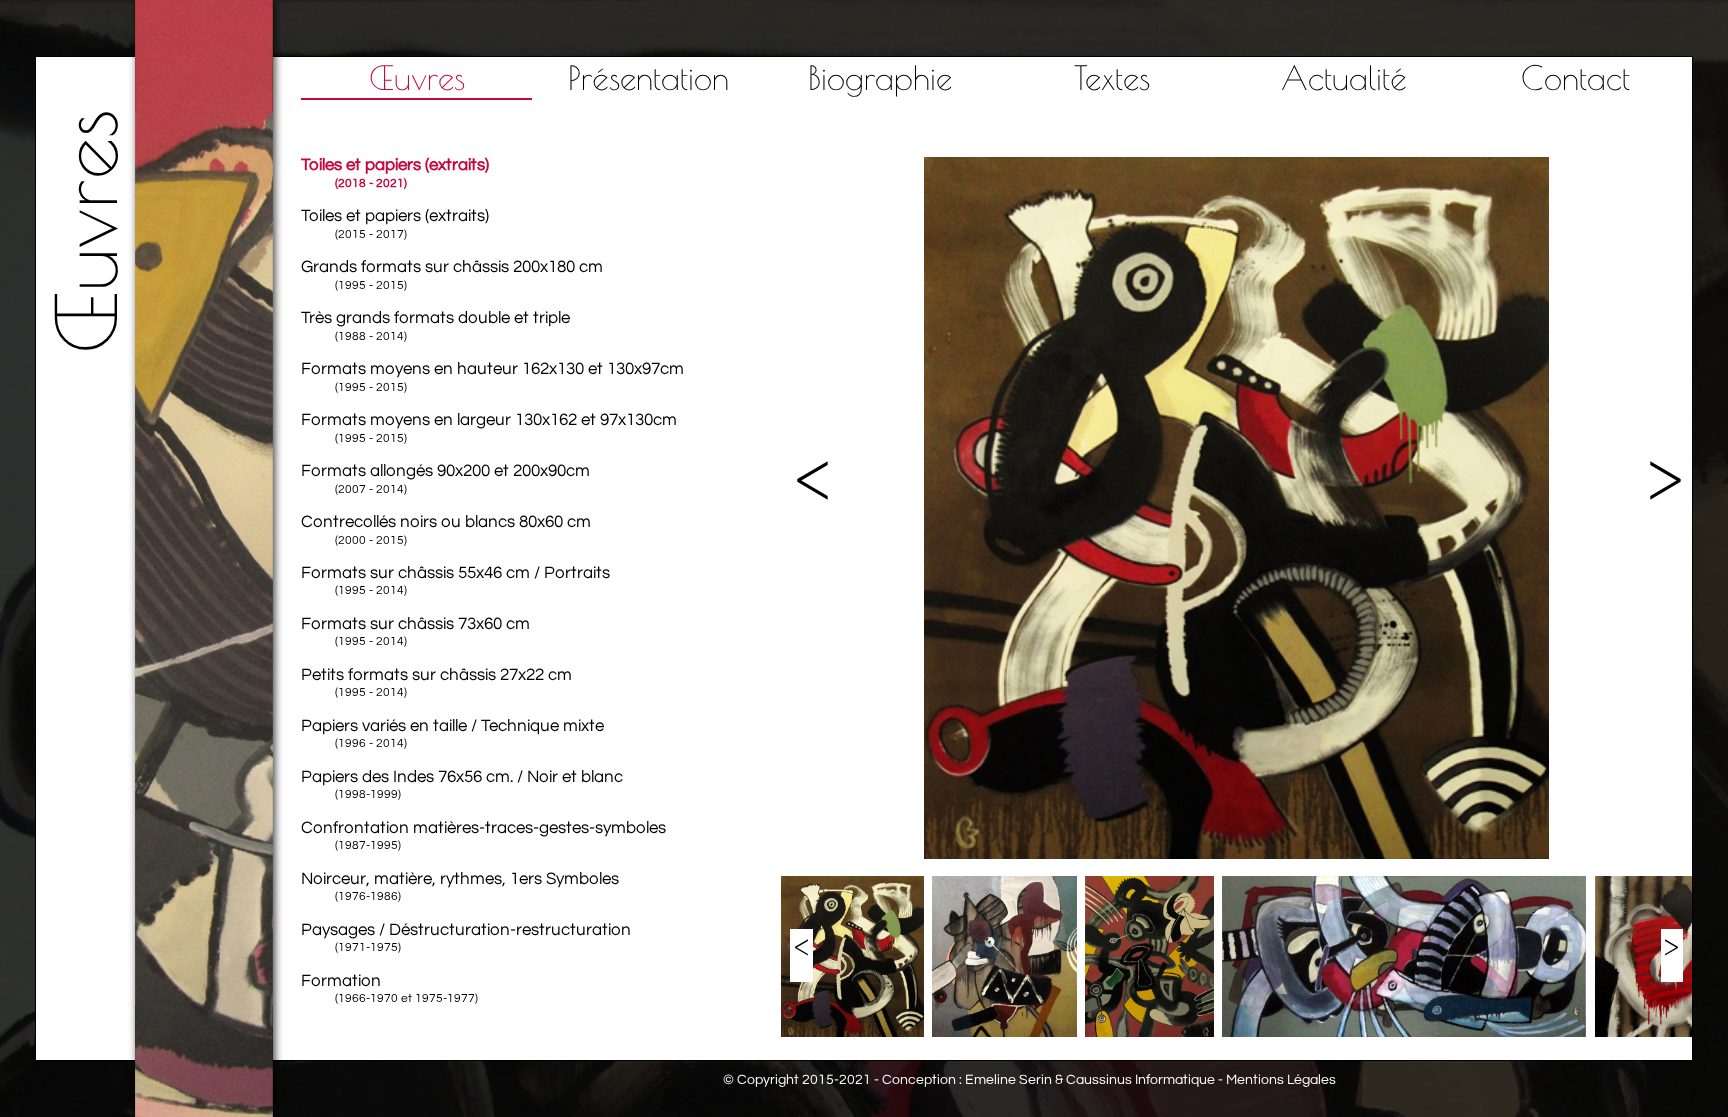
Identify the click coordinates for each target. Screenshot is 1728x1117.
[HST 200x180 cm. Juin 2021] (1236, 855)
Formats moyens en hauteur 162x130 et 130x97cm (492, 376)
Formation (390, 988)
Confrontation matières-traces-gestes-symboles (483, 835)
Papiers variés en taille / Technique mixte (452, 733)
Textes (1112, 77)
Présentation (648, 77)
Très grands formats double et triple (435, 325)
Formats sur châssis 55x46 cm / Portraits (455, 580)
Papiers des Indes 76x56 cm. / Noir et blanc (462, 784)
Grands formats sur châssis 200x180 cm (452, 274)
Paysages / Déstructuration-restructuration (466, 937)
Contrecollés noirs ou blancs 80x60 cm (446, 529)
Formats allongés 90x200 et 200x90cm (445, 478)
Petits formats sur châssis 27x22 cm (436, 682)
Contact (1575, 77)
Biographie (880, 77)
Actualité (1344, 77)
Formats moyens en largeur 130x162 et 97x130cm (489, 427)
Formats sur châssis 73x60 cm (415, 631)
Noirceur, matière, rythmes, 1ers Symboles (460, 886)
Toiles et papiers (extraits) (395, 172)
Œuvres (417, 77)
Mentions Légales (1281, 1080)
